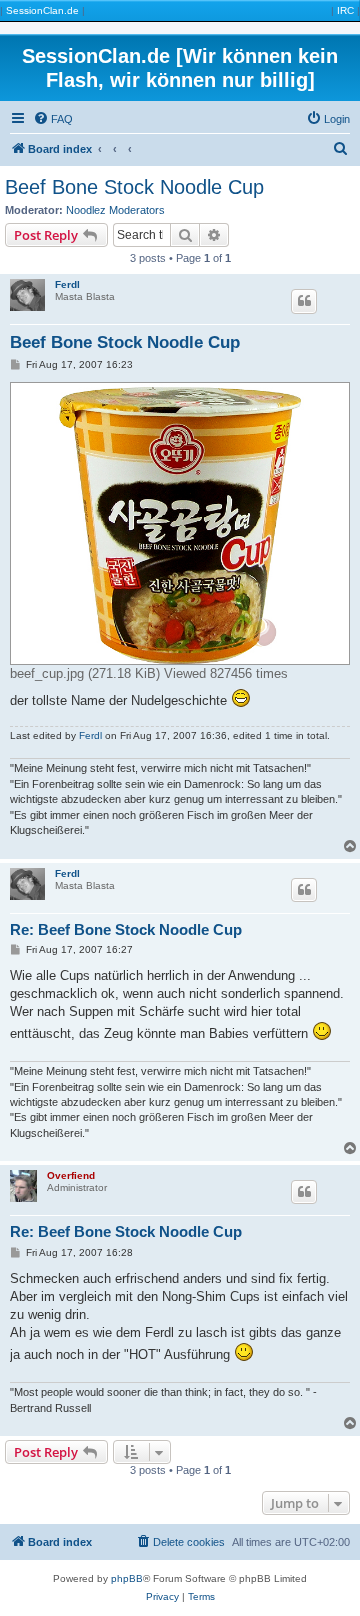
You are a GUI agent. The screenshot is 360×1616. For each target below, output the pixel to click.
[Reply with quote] (304, 301)
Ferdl (67, 284)
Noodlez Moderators (115, 210)
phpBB (127, 1578)
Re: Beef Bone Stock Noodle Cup (126, 929)
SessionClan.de (42, 10)
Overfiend (71, 1175)
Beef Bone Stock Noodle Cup (134, 187)
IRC (345, 10)
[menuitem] (53, 119)
